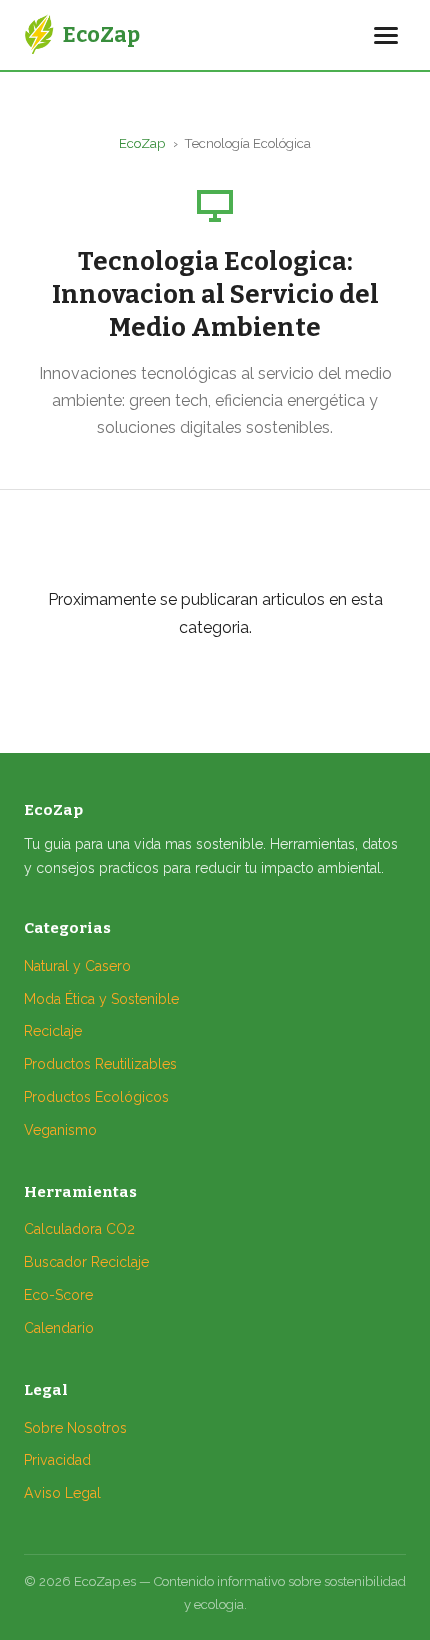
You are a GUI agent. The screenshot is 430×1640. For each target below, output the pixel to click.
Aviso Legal (62, 1493)
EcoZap (142, 143)
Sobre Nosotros (75, 1428)
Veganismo (60, 1130)
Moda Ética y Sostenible (101, 999)
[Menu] (386, 35)
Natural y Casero (77, 966)
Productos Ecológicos (96, 1097)
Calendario (59, 1328)
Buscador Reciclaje (86, 1262)
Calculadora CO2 (79, 1229)
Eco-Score (58, 1295)
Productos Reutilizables (100, 1064)
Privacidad (57, 1460)
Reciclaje (53, 1031)
